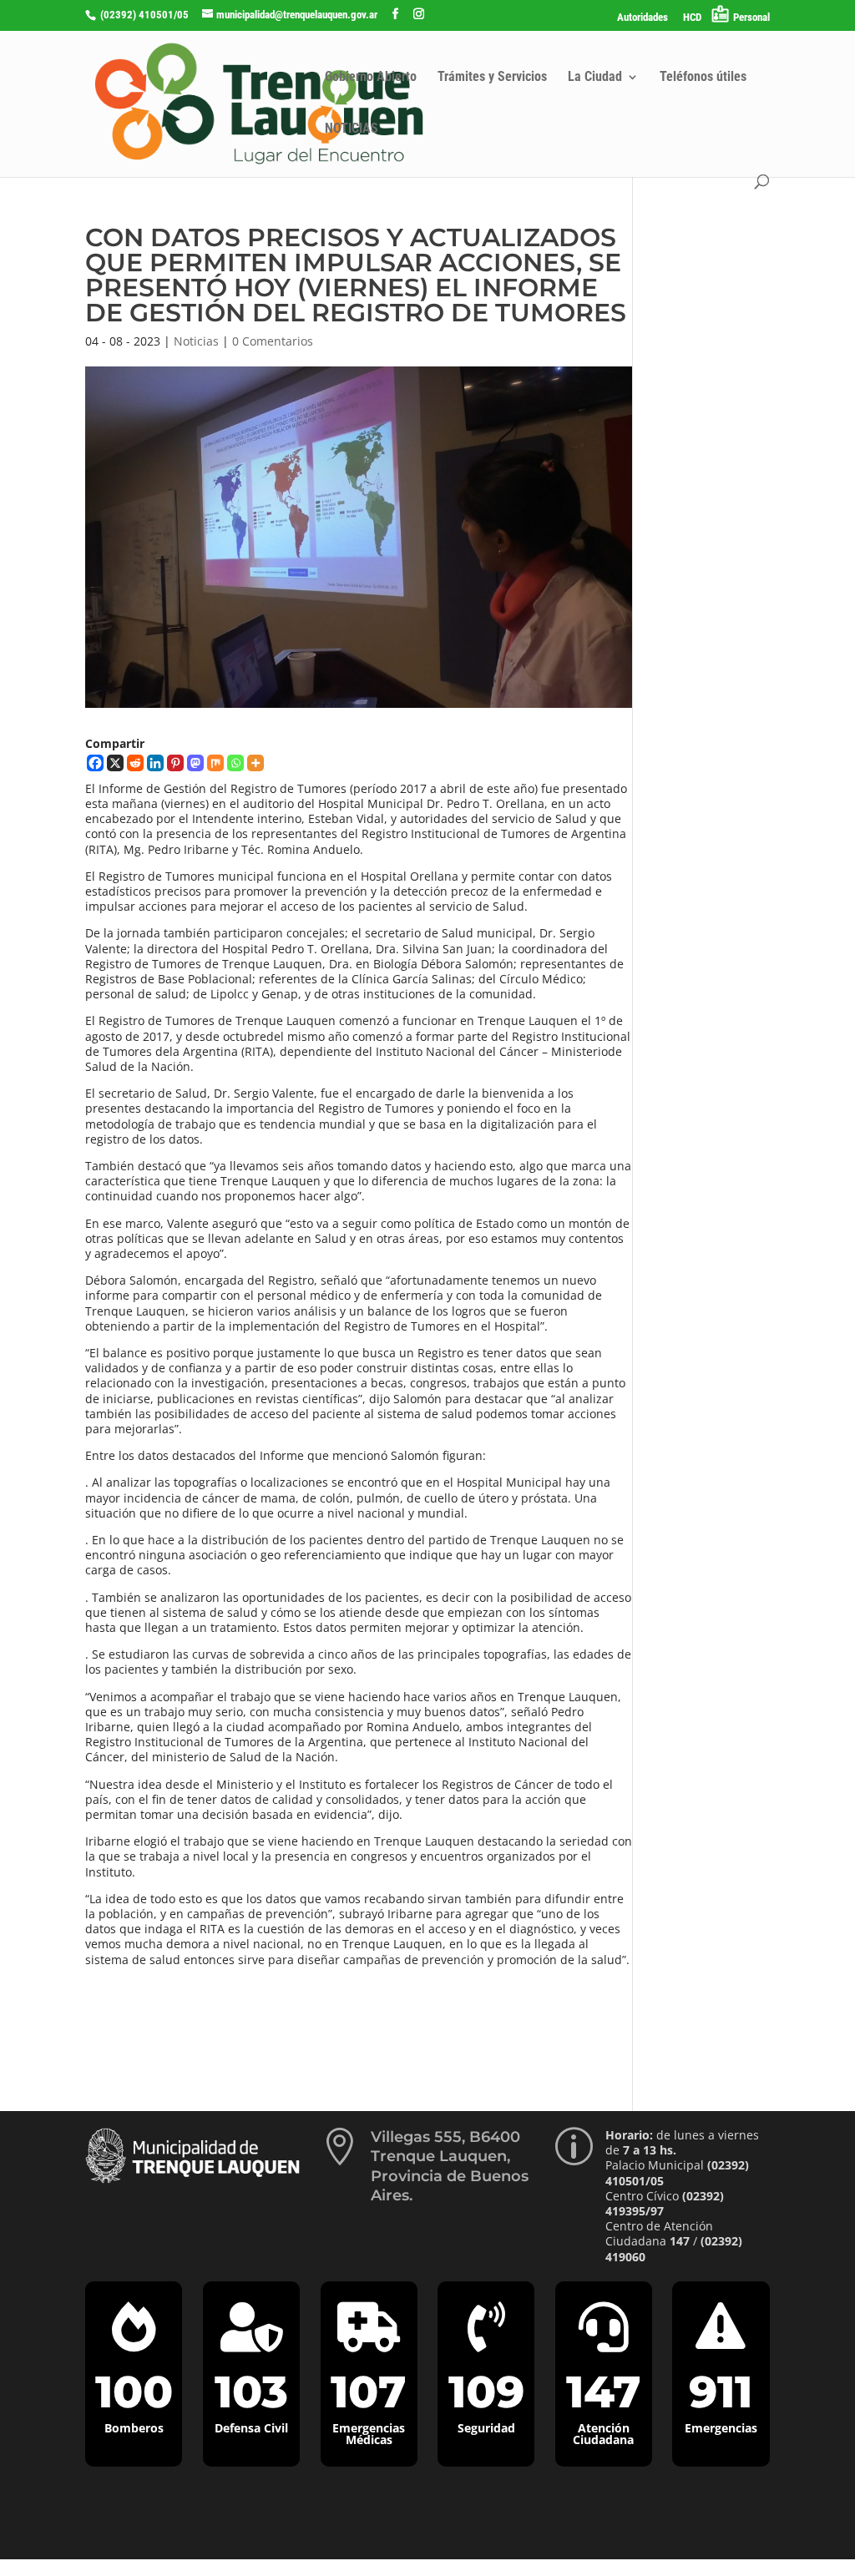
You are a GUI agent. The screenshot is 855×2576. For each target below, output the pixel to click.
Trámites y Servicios (492, 78)
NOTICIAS (352, 129)
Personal (751, 17)
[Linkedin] (155, 763)
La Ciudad (595, 78)
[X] (115, 763)
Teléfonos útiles (703, 78)
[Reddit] (135, 763)
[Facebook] (95, 763)
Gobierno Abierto (371, 78)
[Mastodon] (195, 763)
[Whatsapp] (235, 763)
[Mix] (215, 763)
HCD (692, 18)
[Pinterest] (175, 763)
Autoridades (643, 18)
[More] (255, 763)
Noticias (196, 341)
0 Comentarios (273, 341)
